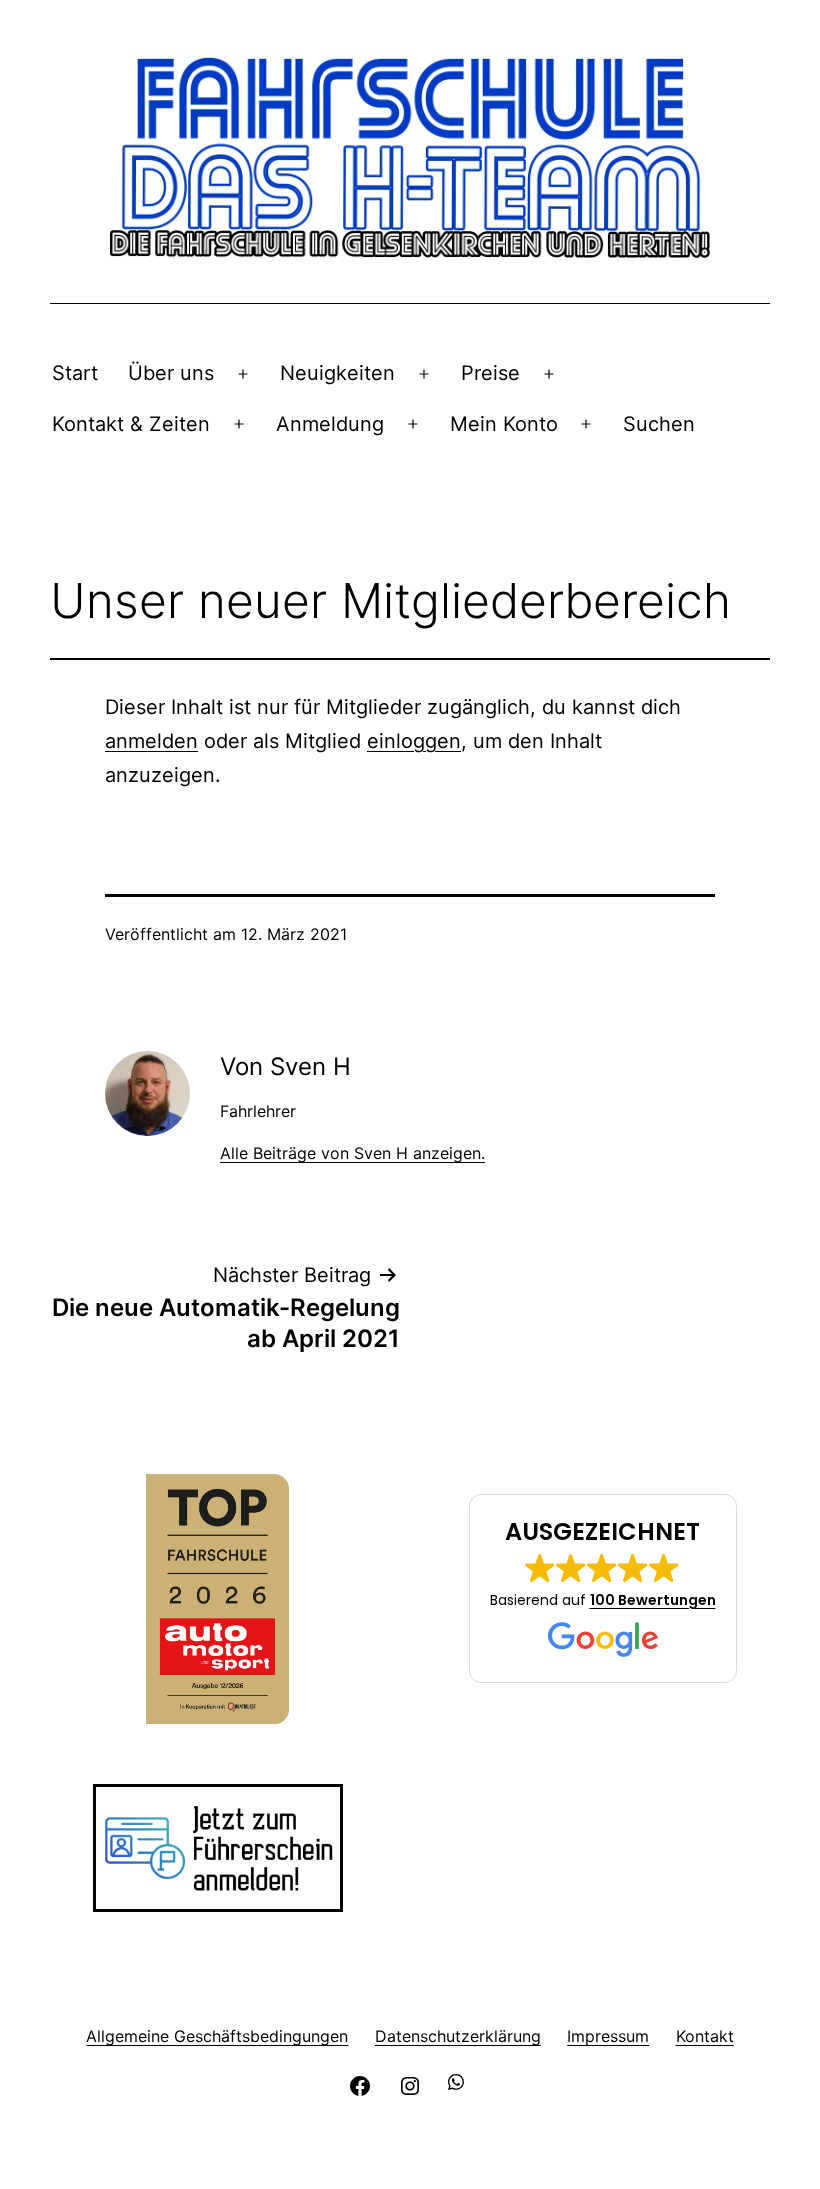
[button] (603, 1588)
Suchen (659, 424)
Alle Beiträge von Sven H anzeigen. (352, 1153)
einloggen (414, 741)
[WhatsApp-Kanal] (460, 2083)
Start (75, 373)
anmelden (151, 741)
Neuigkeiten (337, 373)
